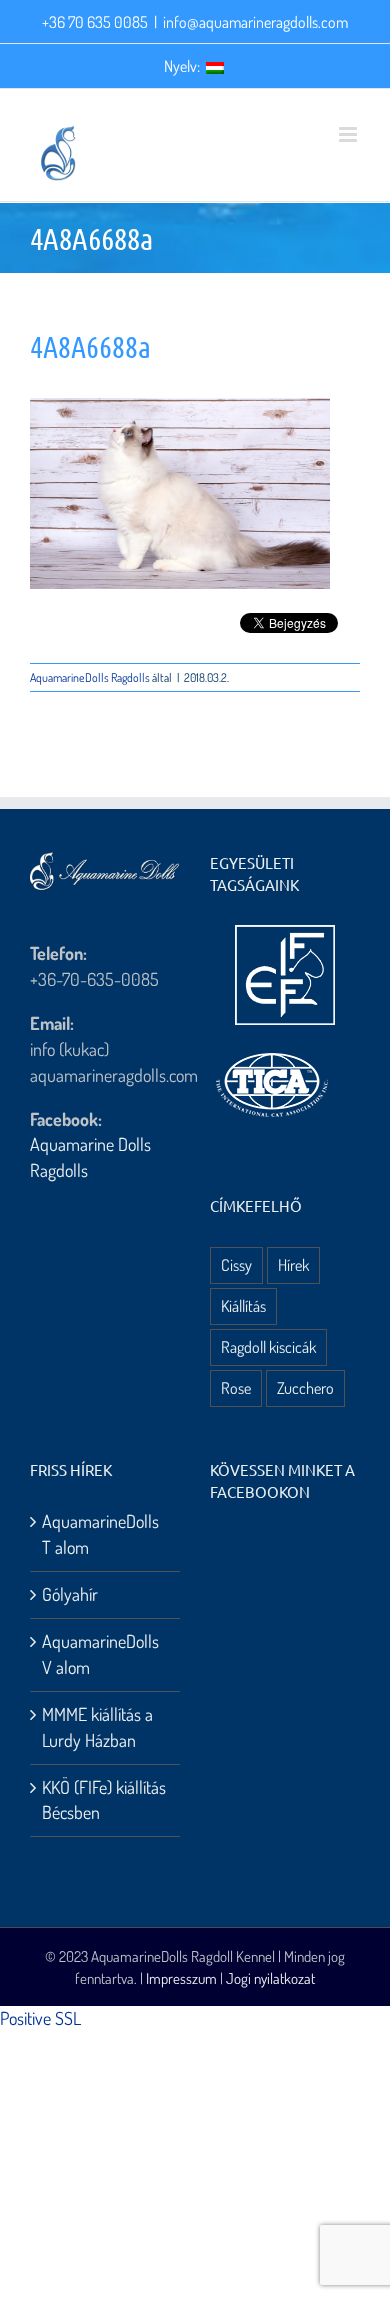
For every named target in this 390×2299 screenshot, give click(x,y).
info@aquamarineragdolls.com (255, 22)
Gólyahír (70, 1594)
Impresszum (181, 1978)
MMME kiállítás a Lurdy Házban (97, 1727)
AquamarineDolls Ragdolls (90, 677)
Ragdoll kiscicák (268, 1346)
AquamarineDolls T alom (100, 1534)
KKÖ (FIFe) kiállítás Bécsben (104, 1800)
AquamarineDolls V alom (100, 1654)
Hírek (293, 1264)
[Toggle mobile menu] (349, 134)
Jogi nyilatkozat (270, 1978)
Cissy (236, 1264)
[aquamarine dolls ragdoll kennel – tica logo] (272, 1054)
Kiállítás (243, 1305)
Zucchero (305, 1387)
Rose (236, 1387)
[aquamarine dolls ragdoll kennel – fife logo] (285, 934)
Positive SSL (40, 2018)
